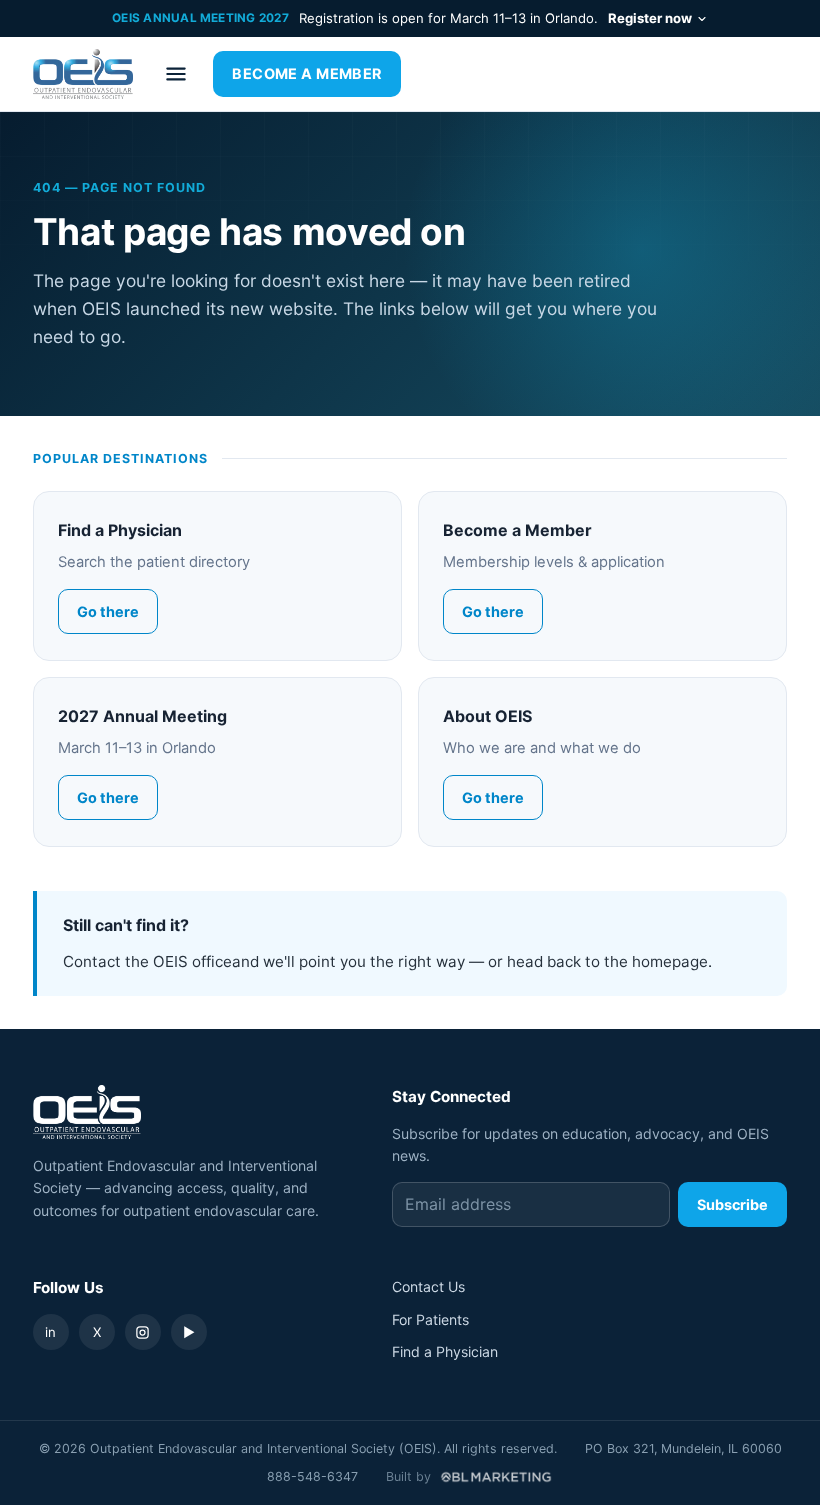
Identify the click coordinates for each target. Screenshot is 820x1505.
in (50, 1332)
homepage (670, 961)
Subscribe (732, 1204)
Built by (408, 1476)
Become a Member (306, 73)
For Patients (430, 1319)
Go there (108, 611)
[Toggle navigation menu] (176, 74)
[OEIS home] (83, 74)
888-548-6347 (312, 1476)
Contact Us (428, 1286)
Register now (650, 18)
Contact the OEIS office (147, 961)
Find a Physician (445, 1351)
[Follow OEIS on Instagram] (143, 1332)
